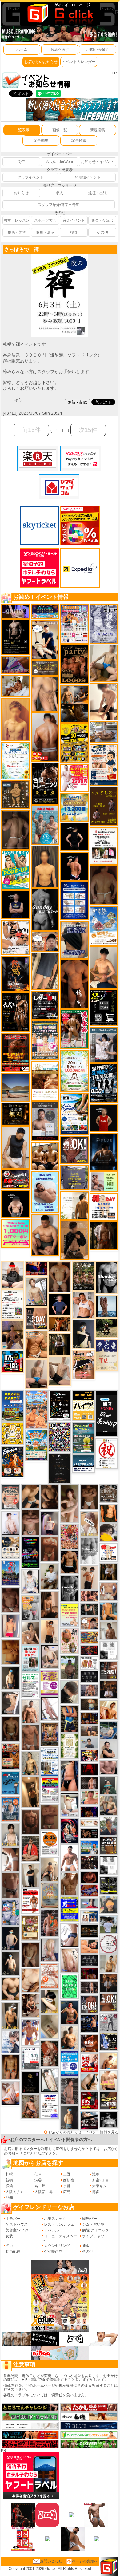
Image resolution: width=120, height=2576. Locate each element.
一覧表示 (22, 130)
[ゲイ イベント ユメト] (11, 1626)
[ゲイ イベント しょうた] (50, 1549)
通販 (86, 2246)
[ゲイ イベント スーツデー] (11, 1783)
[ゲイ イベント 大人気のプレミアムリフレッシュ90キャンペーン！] (16, 611)
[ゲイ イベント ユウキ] (16, 719)
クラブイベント (30, 177)
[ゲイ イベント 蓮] (60, 1344)
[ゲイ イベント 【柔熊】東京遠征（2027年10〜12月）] (109, 1865)
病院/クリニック (96, 2230)
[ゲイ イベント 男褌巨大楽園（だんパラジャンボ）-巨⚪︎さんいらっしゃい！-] (45, 825)
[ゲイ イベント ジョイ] (109, 1730)
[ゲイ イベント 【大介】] (89, 1609)
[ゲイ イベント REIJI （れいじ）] (104, 1118)
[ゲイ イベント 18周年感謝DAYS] (83, 1464)
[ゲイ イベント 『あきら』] (11, 1963)
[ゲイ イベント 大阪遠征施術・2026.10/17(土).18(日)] (109, 2080)
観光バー (90, 2219)
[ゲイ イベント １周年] (60, 1405)
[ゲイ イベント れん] (50, 1950)
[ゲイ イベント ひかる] (60, 1371)
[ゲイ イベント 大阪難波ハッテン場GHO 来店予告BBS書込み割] (89, 2101)
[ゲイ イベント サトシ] (109, 1924)
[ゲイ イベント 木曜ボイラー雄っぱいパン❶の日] (30, 2032)
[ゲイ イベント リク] (45, 737)
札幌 (9, 2174)
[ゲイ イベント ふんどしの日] (104, 806)
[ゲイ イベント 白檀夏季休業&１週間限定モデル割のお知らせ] (104, 764)
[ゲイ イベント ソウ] (109, 1785)
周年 (21, 162)
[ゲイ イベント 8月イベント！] (45, 611)
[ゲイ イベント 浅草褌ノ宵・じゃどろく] (11, 1912)
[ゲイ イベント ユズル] (11, 2041)
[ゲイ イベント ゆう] (11, 2093)
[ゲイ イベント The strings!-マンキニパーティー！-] (89, 1663)
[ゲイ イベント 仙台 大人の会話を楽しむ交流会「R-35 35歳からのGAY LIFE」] (50, 1843)
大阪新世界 (44, 2192)
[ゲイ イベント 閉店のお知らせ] (107, 1355)
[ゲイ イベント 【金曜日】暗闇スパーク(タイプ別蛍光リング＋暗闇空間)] (109, 2101)
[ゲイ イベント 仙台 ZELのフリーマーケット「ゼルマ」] (30, 1685)
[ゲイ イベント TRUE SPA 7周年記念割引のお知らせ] (45, 1192)
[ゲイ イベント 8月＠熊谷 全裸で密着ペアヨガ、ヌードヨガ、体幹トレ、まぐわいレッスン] (16, 1087)
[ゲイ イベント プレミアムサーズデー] (109, 1944)
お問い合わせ (51, 2561)
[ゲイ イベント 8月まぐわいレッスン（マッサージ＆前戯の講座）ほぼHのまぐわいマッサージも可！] (104, 732)
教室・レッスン (17, 220)
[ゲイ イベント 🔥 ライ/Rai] (89, 1783)
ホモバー (13, 2219)
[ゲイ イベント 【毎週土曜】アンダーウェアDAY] (89, 1718)
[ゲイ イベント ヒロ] (109, 1963)
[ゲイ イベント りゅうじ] (89, 1497)
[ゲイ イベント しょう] (11, 1859)
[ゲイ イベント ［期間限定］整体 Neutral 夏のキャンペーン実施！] (16, 1147)
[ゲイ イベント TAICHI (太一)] (60, 1304)
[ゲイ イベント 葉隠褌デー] (104, 1207)
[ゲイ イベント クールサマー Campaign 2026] (74, 1114)
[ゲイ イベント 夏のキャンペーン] (74, 1071)
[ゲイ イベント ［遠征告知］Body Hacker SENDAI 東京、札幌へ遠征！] (45, 1235)
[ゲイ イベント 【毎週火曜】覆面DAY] (89, 1974)
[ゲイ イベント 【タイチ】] (70, 1884)
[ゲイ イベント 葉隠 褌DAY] (109, 1552)
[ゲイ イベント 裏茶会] (50, 1734)
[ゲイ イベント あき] (70, 1692)
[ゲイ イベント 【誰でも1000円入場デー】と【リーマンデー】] (89, 1637)
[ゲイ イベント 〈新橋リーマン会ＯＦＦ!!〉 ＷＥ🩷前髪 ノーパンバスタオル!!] (45, 1040)
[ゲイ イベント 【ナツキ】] (11, 2016)
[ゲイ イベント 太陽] (30, 1496)
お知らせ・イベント (98, 162)
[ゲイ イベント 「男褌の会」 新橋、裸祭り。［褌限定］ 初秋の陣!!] (70, 1909)
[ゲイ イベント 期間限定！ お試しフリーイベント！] (45, 668)
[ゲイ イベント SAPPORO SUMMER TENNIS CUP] (104, 1083)
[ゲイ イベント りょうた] (74, 1240)
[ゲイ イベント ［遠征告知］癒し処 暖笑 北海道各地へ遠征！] (104, 967)
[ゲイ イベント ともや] (109, 1710)
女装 (9, 2236)
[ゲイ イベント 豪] (109, 1572)
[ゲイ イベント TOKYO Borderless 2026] (74, 624)
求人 (59, 193)
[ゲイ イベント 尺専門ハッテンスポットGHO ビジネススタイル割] (109, 2041)
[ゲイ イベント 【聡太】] (30, 1763)
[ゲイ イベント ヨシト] (109, 1533)
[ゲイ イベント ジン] (109, 1591)
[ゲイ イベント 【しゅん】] (70, 1503)
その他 (102, 232)
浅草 (96, 2174)
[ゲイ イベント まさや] (104, 663)
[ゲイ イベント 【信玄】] (74, 704)
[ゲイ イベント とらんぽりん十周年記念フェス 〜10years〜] (74, 743)
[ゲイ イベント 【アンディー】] (89, 1946)
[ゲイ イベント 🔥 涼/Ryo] (60, 1324)
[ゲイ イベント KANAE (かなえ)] (74, 836)
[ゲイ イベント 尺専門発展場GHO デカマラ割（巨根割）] (89, 2063)
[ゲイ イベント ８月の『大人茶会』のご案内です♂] (83, 1275)
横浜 (9, 2186)
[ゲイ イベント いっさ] (50, 2080)
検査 (74, 232)
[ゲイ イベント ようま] (30, 2107)
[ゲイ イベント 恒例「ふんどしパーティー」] (11, 1756)
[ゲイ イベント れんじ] (30, 1737)
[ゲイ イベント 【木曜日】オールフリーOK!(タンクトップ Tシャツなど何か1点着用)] (109, 1845)
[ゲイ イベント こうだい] (50, 1497)
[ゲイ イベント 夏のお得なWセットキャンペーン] (74, 807)
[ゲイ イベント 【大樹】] (13, 1335)
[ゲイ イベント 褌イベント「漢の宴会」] (74, 1029)
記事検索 (79, 140)
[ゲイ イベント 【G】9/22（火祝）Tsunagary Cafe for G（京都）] (89, 1903)
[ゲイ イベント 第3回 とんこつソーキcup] (36, 1445)
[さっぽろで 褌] (60, 257)
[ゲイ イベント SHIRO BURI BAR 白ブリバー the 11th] (30, 2058)
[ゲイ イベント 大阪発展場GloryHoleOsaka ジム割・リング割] (109, 1885)
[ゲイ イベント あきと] (30, 1954)
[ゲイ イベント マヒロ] (109, 1905)
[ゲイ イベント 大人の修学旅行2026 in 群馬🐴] (36, 1409)
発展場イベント (88, 177)
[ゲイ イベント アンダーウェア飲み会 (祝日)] (74, 1177)
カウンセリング (57, 2246)
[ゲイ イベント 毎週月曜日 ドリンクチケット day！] (13, 1304)
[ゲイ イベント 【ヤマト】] (109, 1611)
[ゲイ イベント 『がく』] (70, 2012)
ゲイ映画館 (53, 2251)
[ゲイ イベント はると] (70, 1805)
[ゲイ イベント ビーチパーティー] (13, 1406)
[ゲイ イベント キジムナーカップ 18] (83, 1438)
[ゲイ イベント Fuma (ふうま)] (16, 905)
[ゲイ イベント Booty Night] (30, 1901)
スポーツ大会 (45, 220)
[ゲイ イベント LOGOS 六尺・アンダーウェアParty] (74, 664)
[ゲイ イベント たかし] (11, 1703)
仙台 (38, 2174)
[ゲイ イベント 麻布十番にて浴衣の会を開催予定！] (11, 1548)
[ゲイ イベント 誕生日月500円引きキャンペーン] (50, 1896)
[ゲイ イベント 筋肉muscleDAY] (107, 1277)
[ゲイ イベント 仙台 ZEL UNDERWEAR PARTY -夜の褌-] (30, 1607)
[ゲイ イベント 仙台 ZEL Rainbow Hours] (50, 1790)
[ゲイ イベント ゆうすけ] (50, 1631)
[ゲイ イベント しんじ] (16, 829)
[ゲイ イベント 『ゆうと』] (83, 1334)
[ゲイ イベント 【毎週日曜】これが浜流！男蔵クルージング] (16, 1179)
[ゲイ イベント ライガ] (36, 1344)
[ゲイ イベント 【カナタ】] (30, 1980)
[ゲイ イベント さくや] (50, 1709)
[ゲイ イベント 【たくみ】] (30, 1633)
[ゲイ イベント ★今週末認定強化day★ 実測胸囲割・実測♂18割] (16, 1052)
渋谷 (38, 2180)
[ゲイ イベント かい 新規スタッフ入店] (74, 984)
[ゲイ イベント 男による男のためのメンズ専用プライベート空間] (74, 901)
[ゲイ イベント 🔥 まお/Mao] (70, 2091)
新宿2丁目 (100, 2180)
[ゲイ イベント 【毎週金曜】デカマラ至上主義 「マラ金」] (89, 1756)
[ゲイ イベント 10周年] (60, 1437)
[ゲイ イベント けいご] (11, 1523)
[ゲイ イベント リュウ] (45, 866)
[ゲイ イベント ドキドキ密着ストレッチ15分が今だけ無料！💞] (16, 637)
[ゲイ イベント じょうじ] (11, 1885)
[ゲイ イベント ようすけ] (11, 2067)
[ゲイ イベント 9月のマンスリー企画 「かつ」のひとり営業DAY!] (50, 1761)
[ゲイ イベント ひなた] (50, 1657)
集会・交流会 (102, 220)
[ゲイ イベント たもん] (11, 1600)
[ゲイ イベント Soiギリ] (83, 1364)
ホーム (22, 49)
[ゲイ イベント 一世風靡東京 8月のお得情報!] (74, 940)
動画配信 (13, 2251)
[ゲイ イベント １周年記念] (45, 971)
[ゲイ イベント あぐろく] (74, 778)
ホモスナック (55, 2219)
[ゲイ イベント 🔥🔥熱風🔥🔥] (16, 973)
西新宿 (69, 2180)
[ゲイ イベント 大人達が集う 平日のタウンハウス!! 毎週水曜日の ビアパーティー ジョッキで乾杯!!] (70, 2063)
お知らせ (21, 193)
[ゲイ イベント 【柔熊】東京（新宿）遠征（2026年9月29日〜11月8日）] (109, 1650)
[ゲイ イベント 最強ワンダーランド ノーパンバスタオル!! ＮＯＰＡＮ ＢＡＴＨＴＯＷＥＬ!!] (11, 1497)
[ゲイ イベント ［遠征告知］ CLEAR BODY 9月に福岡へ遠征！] (50, 1604)
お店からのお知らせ (41, 62)
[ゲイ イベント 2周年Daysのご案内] (104, 1008)
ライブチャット (95, 2236)
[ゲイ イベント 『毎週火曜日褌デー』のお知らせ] (70, 1641)
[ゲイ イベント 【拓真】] (30, 1711)
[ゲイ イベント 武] (109, 1690)
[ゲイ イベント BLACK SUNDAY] (45, 909)
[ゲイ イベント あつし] (36, 1291)
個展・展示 (45, 232)
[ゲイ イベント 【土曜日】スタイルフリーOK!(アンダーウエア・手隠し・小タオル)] (89, 2004)
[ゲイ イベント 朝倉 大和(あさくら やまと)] (109, 1767)
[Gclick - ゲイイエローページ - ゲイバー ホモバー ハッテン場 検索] (60, 13)
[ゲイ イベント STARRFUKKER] (70, 1831)
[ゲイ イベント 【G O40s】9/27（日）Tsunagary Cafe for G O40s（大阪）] (89, 1743)
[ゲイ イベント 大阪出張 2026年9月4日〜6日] (89, 2043)
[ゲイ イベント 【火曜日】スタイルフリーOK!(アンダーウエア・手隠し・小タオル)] (109, 2002)
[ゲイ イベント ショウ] (109, 1750)
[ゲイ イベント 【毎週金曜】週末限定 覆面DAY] (89, 1812)
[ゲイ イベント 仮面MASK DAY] (109, 2119)
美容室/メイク (17, 2230)
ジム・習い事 (93, 2224)
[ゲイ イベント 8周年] (107, 1453)
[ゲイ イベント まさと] (11, 1729)
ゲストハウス (17, 2224)
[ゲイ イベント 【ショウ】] (11, 1834)
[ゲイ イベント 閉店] (60, 1468)
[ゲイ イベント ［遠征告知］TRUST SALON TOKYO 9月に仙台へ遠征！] (50, 1576)
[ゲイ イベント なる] (109, 1805)
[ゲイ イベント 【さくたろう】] (50, 2001)
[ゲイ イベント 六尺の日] (89, 1833)
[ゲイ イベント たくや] (109, 2061)
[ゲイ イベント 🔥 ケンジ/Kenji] (70, 1718)
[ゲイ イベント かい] (50, 2026)
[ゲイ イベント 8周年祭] (13, 1434)
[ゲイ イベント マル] (36, 1374)
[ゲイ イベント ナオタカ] (89, 2081)
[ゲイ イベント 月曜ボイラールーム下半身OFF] (83, 1305)
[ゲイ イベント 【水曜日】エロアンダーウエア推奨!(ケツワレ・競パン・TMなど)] (109, 1670)
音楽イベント (74, 220)
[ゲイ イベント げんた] (30, 1522)
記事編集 (41, 140)
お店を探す (60, 49)
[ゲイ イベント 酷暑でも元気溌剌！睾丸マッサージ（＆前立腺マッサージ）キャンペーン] (45, 1080)
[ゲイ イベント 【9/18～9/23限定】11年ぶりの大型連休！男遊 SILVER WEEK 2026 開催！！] (89, 2024)
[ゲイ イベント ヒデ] (70, 1562)
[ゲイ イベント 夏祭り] (11, 1573)
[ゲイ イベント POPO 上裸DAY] (16, 870)
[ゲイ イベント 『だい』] (70, 2117)
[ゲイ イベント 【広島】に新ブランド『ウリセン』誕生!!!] (70, 1746)
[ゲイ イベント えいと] (89, 1797)
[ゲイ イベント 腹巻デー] (104, 624)
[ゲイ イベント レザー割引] (45, 1005)
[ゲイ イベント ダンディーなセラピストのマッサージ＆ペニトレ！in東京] (107, 1306)
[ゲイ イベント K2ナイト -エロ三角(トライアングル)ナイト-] (89, 1650)
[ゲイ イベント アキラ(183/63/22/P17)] (109, 1826)
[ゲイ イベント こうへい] (104, 701)
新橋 (9, 2180)
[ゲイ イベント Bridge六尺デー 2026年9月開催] (30, 1658)
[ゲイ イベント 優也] (109, 1513)
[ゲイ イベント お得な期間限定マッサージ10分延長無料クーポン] (45, 639)
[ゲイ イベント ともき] (30, 1581)
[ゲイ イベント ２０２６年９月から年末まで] (89, 1823)
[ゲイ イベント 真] (104, 1236)
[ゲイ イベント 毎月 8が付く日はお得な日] (89, 1862)
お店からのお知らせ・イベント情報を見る (83, 2132)
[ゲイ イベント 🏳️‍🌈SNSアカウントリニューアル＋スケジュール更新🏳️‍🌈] (74, 1205)
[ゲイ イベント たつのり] (60, 1276)
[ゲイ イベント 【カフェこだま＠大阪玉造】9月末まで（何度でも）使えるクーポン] (104, 925)
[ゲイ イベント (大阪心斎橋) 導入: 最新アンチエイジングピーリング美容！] (45, 1121)
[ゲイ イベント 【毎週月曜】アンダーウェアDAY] (36, 1268)
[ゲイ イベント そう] (30, 1792)
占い (9, 2246)
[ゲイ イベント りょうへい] (30, 1822)
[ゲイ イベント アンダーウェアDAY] (89, 1960)
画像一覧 (60, 130)
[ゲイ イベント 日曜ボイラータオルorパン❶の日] (45, 1156)
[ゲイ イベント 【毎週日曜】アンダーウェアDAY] (16, 665)
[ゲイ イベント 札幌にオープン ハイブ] (83, 1405)
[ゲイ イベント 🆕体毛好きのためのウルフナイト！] (109, 1493)
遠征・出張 (98, 193)
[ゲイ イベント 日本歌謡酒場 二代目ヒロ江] (30, 1927)
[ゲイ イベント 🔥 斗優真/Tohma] (50, 1923)
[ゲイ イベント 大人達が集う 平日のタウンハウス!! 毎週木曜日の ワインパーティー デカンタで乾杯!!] (50, 1682)
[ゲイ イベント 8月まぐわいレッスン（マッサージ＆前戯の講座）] (16, 686)
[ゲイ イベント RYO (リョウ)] (74, 866)
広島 (67, 2192)
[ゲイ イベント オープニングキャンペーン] (16, 1114)
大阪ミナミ (15, 2192)
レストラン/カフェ (59, 2224)
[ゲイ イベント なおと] (13, 1275)
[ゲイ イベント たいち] (70, 1935)
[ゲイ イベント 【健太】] (70, 2037)
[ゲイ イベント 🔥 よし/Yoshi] (89, 1704)
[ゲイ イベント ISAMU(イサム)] (16, 1204)
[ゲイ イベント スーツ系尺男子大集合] (89, 1931)
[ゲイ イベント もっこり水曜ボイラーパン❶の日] (70, 1858)
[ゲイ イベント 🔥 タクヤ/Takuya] (89, 1690)
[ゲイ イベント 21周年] (13, 1462)
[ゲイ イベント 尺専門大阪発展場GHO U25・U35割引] (13, 1362)
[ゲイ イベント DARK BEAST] (30, 1552)
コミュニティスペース (60, 2238)
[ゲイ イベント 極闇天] (30, 2082)
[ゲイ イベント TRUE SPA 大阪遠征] (104, 1181)
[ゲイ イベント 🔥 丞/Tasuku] (89, 1731)
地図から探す (98, 49)
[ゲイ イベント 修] (109, 1983)
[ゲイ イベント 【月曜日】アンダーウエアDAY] (36, 1318)
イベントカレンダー (79, 62)
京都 (67, 2186)
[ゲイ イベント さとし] (50, 1817)
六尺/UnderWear (59, 162)
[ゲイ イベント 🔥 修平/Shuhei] (70, 1776)
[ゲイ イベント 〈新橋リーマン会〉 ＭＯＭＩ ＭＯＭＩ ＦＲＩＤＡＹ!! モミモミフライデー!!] (50, 1975)
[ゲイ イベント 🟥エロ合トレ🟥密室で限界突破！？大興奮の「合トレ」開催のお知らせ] (45, 783)
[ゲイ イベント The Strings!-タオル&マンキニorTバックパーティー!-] (89, 1916)
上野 (67, 2174)
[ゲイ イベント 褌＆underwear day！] (104, 846)
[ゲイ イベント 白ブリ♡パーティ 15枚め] (16, 937)
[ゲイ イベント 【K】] (45, 694)
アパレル (51, 2230)
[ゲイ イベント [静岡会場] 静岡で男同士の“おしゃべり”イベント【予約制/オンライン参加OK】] (70, 1986)
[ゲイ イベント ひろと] (89, 1577)
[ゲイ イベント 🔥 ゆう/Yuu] (50, 2053)
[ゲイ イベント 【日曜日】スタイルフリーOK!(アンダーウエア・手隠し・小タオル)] (74, 1150)
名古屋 (40, 2186)
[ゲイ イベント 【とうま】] (89, 1523)
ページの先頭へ (85, 2561)
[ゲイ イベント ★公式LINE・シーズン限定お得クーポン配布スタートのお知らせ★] (16, 1233)
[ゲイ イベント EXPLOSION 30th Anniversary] (70, 1537)
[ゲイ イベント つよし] (104, 885)
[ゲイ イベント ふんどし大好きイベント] (16, 794)
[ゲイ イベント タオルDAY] (70, 1588)
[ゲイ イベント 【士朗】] (50, 1523)
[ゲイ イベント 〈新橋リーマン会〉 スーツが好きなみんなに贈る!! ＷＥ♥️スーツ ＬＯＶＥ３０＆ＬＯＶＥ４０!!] (11, 1809)
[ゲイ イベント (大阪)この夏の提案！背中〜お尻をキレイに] (104, 1044)
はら (18, 400)
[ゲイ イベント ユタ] (109, 1631)
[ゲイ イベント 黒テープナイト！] (89, 2120)
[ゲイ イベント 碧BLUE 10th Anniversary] (104, 1152)
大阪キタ (99, 2186)
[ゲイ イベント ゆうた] (50, 1869)
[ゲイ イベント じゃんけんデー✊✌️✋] (70, 1615)
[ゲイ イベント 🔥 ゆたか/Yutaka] (30, 1849)
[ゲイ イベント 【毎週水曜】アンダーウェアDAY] (89, 1891)
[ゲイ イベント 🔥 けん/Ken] (89, 1987)
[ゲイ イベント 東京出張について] (89, 1847)
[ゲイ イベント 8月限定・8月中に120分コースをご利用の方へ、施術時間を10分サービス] (16, 760)
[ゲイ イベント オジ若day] (50, 2106)
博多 (96, 2192)
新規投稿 (98, 130)
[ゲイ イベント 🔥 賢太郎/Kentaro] (89, 1877)
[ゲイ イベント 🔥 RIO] (70, 1667)
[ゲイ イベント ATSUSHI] (107, 1328)
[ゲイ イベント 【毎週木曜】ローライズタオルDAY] (89, 1769)
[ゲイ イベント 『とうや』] (11, 1938)
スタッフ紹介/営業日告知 (59, 205)
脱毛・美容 (17, 232)
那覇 (9, 2198)
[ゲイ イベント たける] (11, 1651)
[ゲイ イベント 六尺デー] (16, 1012)
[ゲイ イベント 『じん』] (11, 1678)
